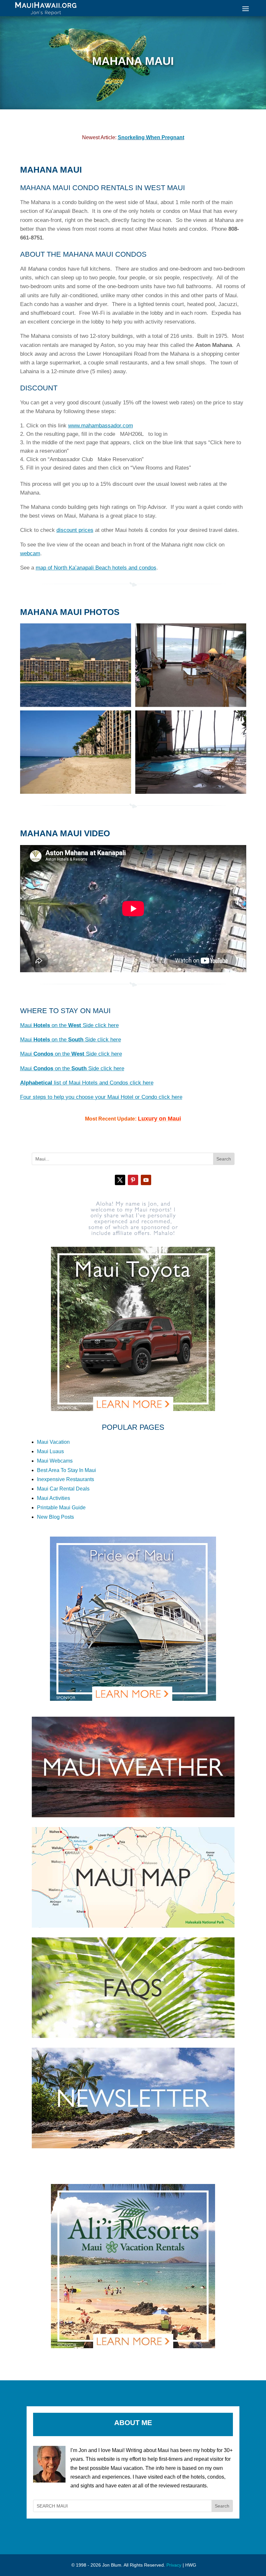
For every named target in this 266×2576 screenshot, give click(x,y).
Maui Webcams (55, 1461)
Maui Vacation (53, 1442)
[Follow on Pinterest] (133, 1180)
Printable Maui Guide (61, 1508)
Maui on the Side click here (69, 1025)
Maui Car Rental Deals (63, 1489)
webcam (30, 553)
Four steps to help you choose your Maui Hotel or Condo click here (101, 1097)
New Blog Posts (55, 1517)
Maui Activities (54, 1498)
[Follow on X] (120, 1180)
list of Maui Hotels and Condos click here (87, 1083)
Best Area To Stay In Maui (66, 1470)
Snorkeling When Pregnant (151, 137)
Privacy (174, 2565)
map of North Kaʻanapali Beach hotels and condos (96, 568)
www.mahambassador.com (101, 426)
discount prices (75, 530)
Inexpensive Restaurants (66, 1479)
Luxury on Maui (159, 1119)
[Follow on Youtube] (146, 1180)
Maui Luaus (50, 1451)
